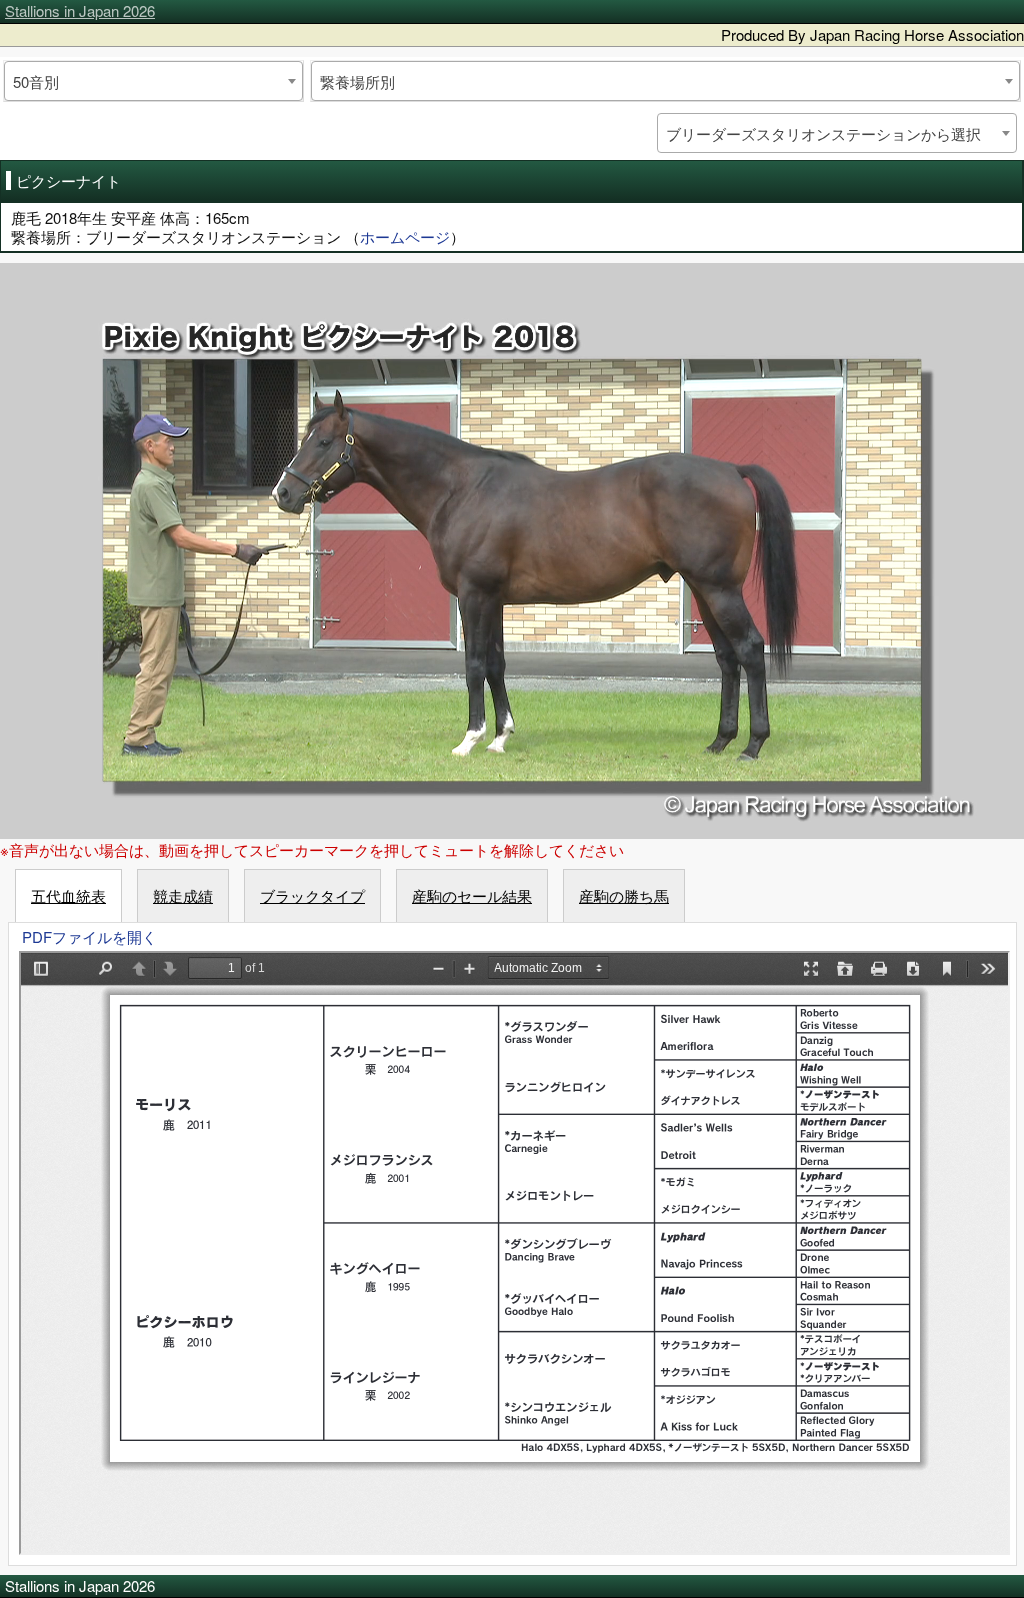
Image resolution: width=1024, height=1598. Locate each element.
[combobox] (153, 81)
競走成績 (183, 895)
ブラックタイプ (312, 895)
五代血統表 (68, 895)
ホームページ (405, 236)
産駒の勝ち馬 (624, 895)
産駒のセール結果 (472, 895)
